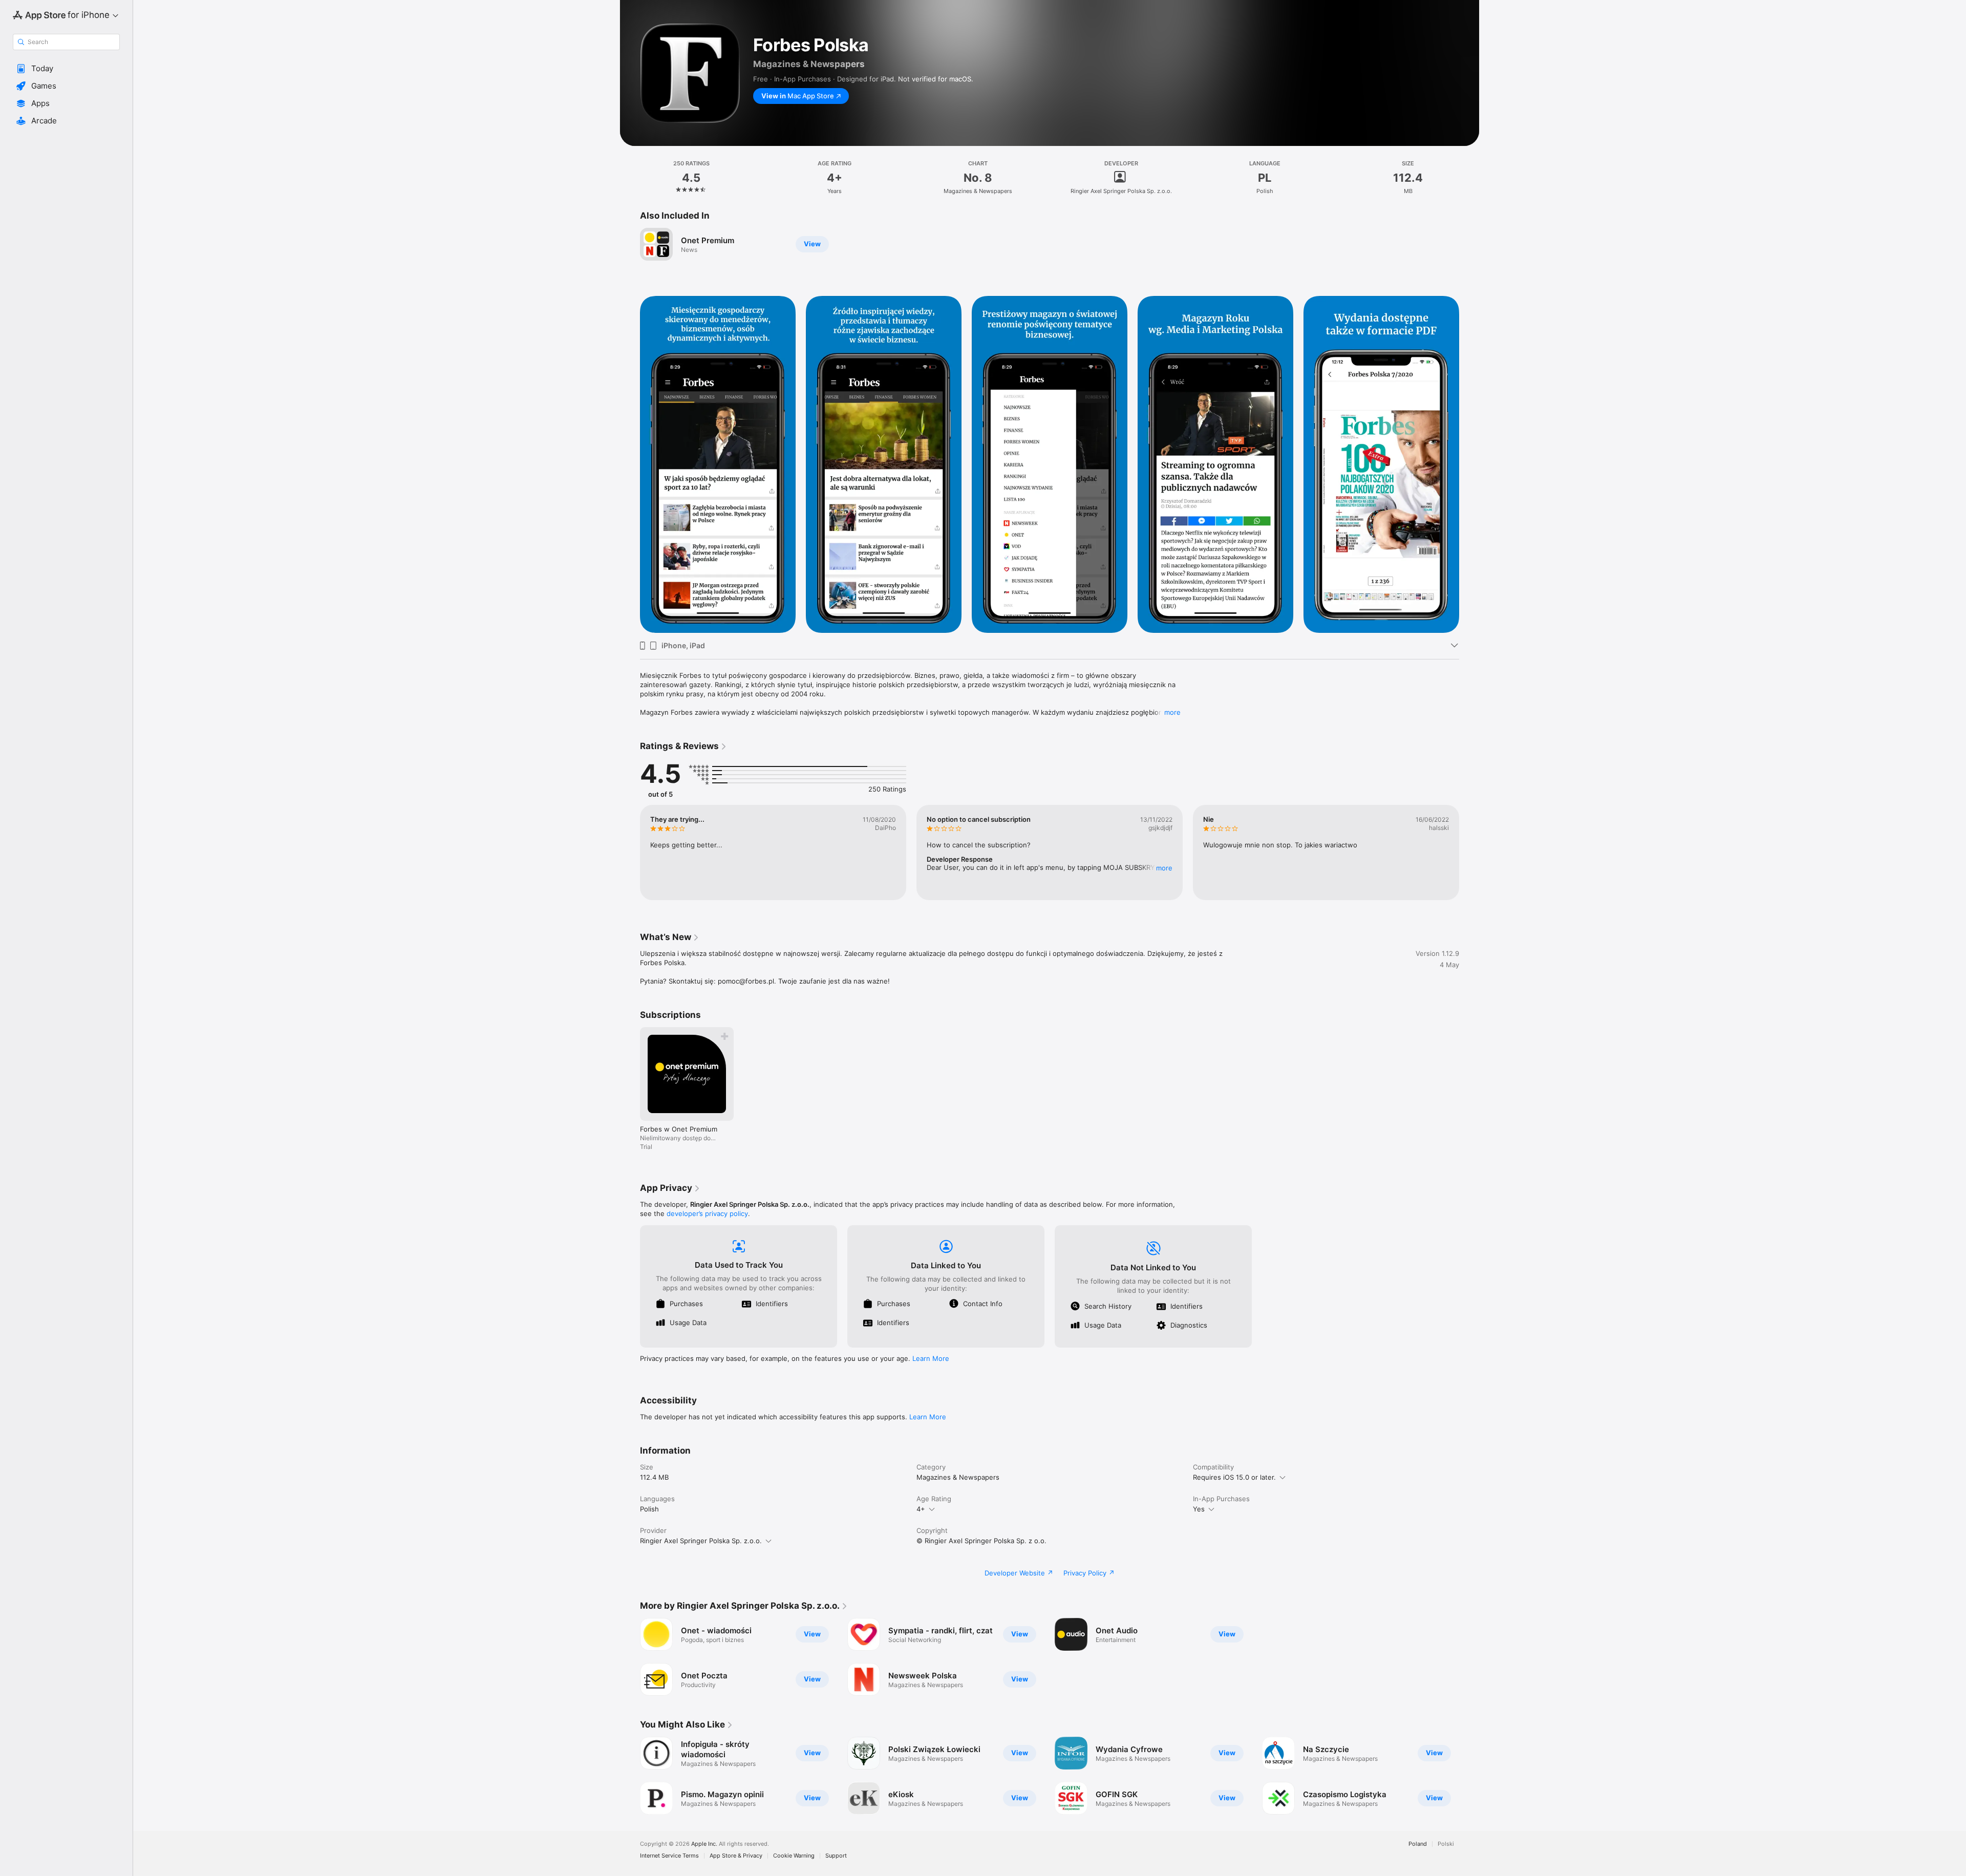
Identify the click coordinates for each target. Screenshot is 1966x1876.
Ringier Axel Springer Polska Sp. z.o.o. (701, 1541)
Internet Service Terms (669, 1856)
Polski (1446, 1844)
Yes (1199, 1509)
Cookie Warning (794, 1856)
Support (836, 1856)
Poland (1418, 1844)
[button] (66, 69)
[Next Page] (1469, 852)
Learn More (931, 1358)
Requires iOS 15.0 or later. (1234, 1477)
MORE (1164, 868)
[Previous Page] (630, 852)
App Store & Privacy (736, 1856)
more (1172, 712)
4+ (921, 1509)
